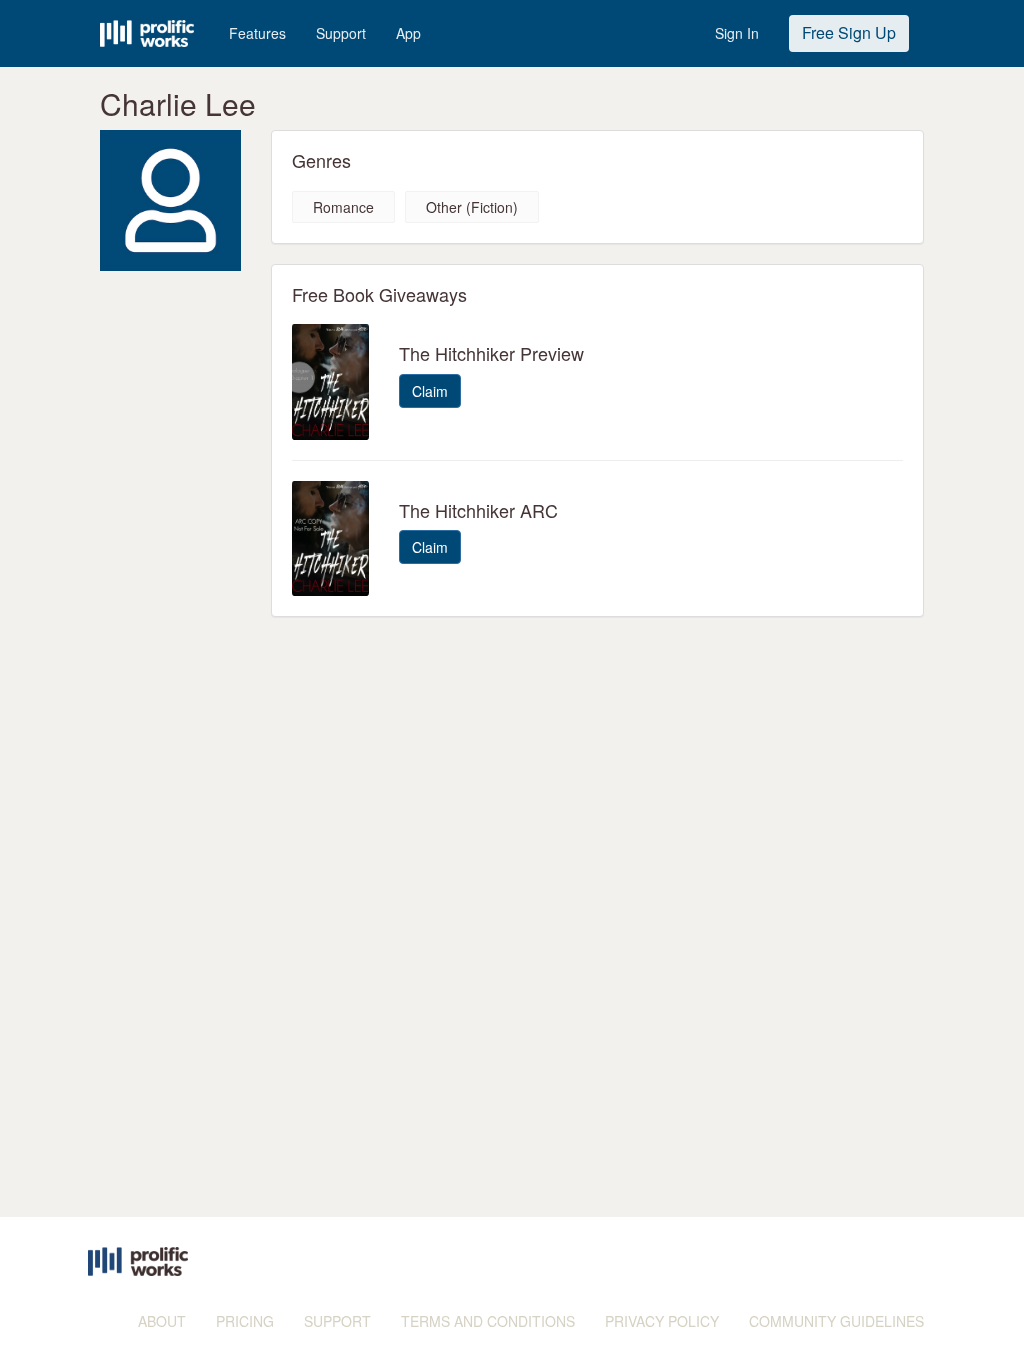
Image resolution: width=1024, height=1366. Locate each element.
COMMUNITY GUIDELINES (836, 1321)
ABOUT (162, 1321)
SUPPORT (337, 1321)
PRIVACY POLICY (662, 1321)
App (408, 33)
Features (257, 33)
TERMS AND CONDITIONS (488, 1321)
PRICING (245, 1321)
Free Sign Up (849, 32)
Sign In (737, 33)
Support (341, 33)
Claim (430, 391)
